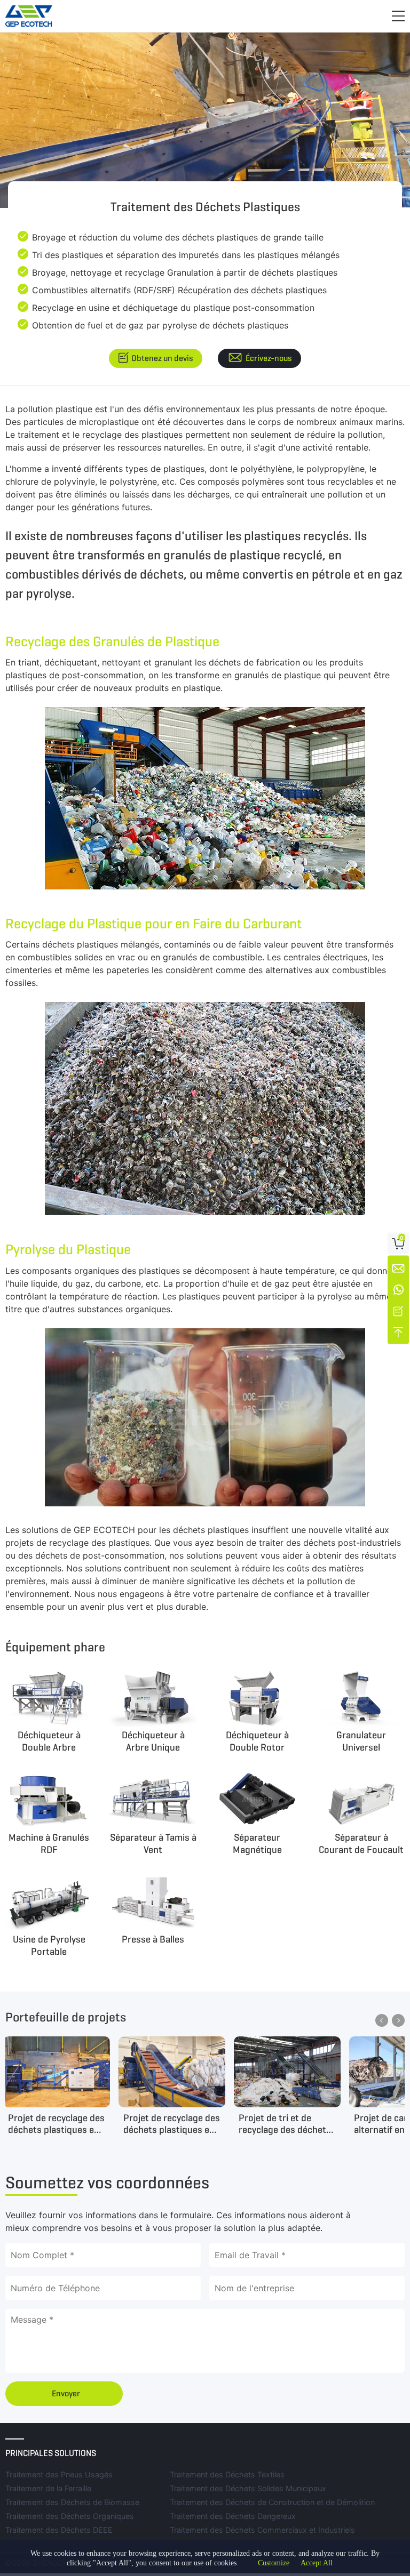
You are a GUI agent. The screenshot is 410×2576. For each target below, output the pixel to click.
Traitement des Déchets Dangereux (233, 2516)
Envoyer (66, 2393)
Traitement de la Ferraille (48, 2488)
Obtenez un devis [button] (162, 358)
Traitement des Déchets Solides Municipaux (248, 2488)
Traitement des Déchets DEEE (59, 2530)
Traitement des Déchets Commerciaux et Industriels (262, 2530)
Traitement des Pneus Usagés (59, 2474)
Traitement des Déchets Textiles (227, 2474)
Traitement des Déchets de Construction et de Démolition (272, 2502)
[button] (398, 16)
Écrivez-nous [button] (269, 358)
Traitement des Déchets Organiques (70, 2516)
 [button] (398, 2020)
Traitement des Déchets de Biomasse (72, 2502)
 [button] (382, 2020)
